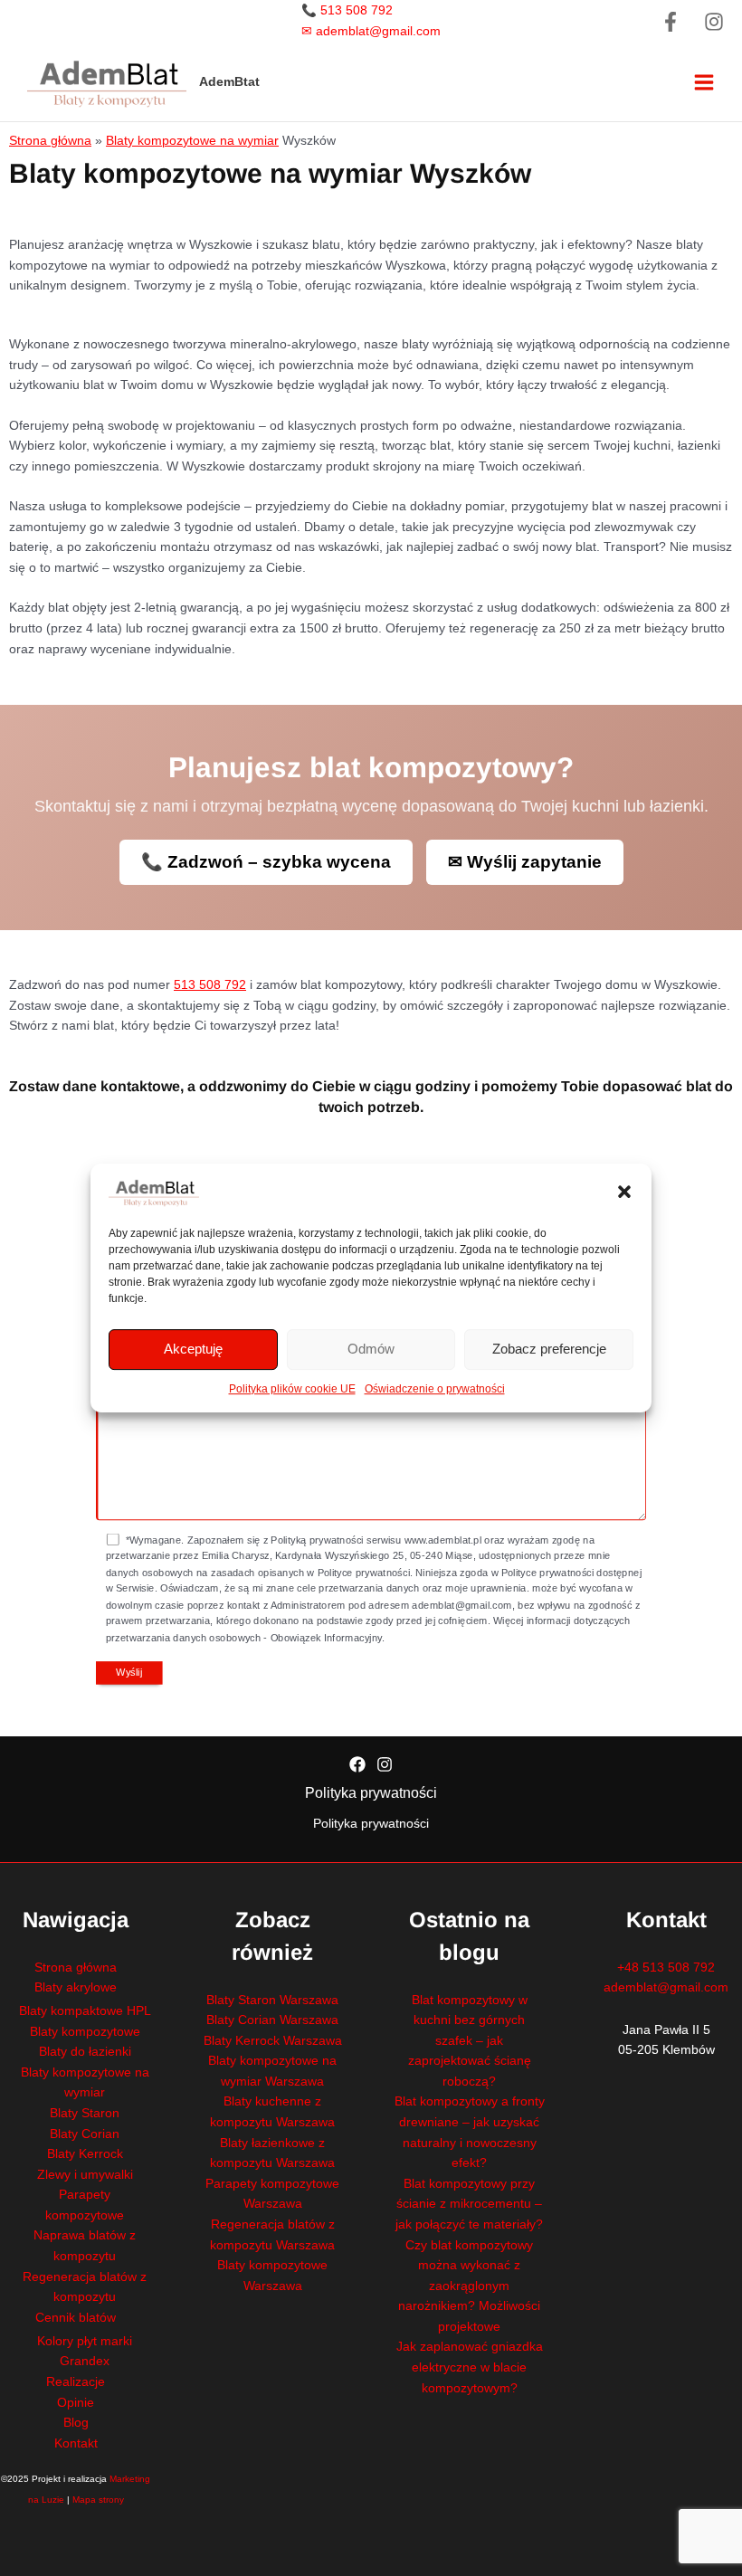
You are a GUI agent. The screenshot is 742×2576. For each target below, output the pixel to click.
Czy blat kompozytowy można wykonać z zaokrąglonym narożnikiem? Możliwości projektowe (469, 2286)
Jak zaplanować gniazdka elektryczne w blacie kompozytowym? (470, 2367)
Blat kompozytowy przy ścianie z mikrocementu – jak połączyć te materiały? (469, 2204)
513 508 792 (210, 985)
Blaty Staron (85, 2113)
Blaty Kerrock (85, 2154)
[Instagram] (714, 22)
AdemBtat (229, 82)
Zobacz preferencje (549, 1349)
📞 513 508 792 (347, 10)
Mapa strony (98, 2500)
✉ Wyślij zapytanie (525, 862)
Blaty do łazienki (85, 2052)
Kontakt (76, 2443)
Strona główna (50, 141)
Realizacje (76, 2382)
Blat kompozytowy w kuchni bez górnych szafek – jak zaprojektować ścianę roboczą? (470, 2041)
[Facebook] (671, 22)
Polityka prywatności (371, 1793)
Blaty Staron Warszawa (272, 2000)
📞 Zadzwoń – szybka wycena (266, 862)
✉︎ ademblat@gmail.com (371, 31)
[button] (624, 1192)
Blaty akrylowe (76, 1987)
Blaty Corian (85, 2134)
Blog (76, 2423)
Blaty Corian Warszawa (272, 2020)
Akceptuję (193, 1349)
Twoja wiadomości (138, 1344)
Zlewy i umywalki (85, 2175)
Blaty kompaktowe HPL (85, 2011)
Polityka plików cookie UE (292, 1389)
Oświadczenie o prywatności (435, 1389)
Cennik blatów (76, 2318)
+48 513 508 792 (666, 1968)
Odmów (371, 1349)
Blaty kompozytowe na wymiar (192, 141)
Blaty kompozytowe (85, 2032)
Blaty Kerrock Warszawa (273, 2041)
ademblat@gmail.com (666, 1987)
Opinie (76, 2403)
